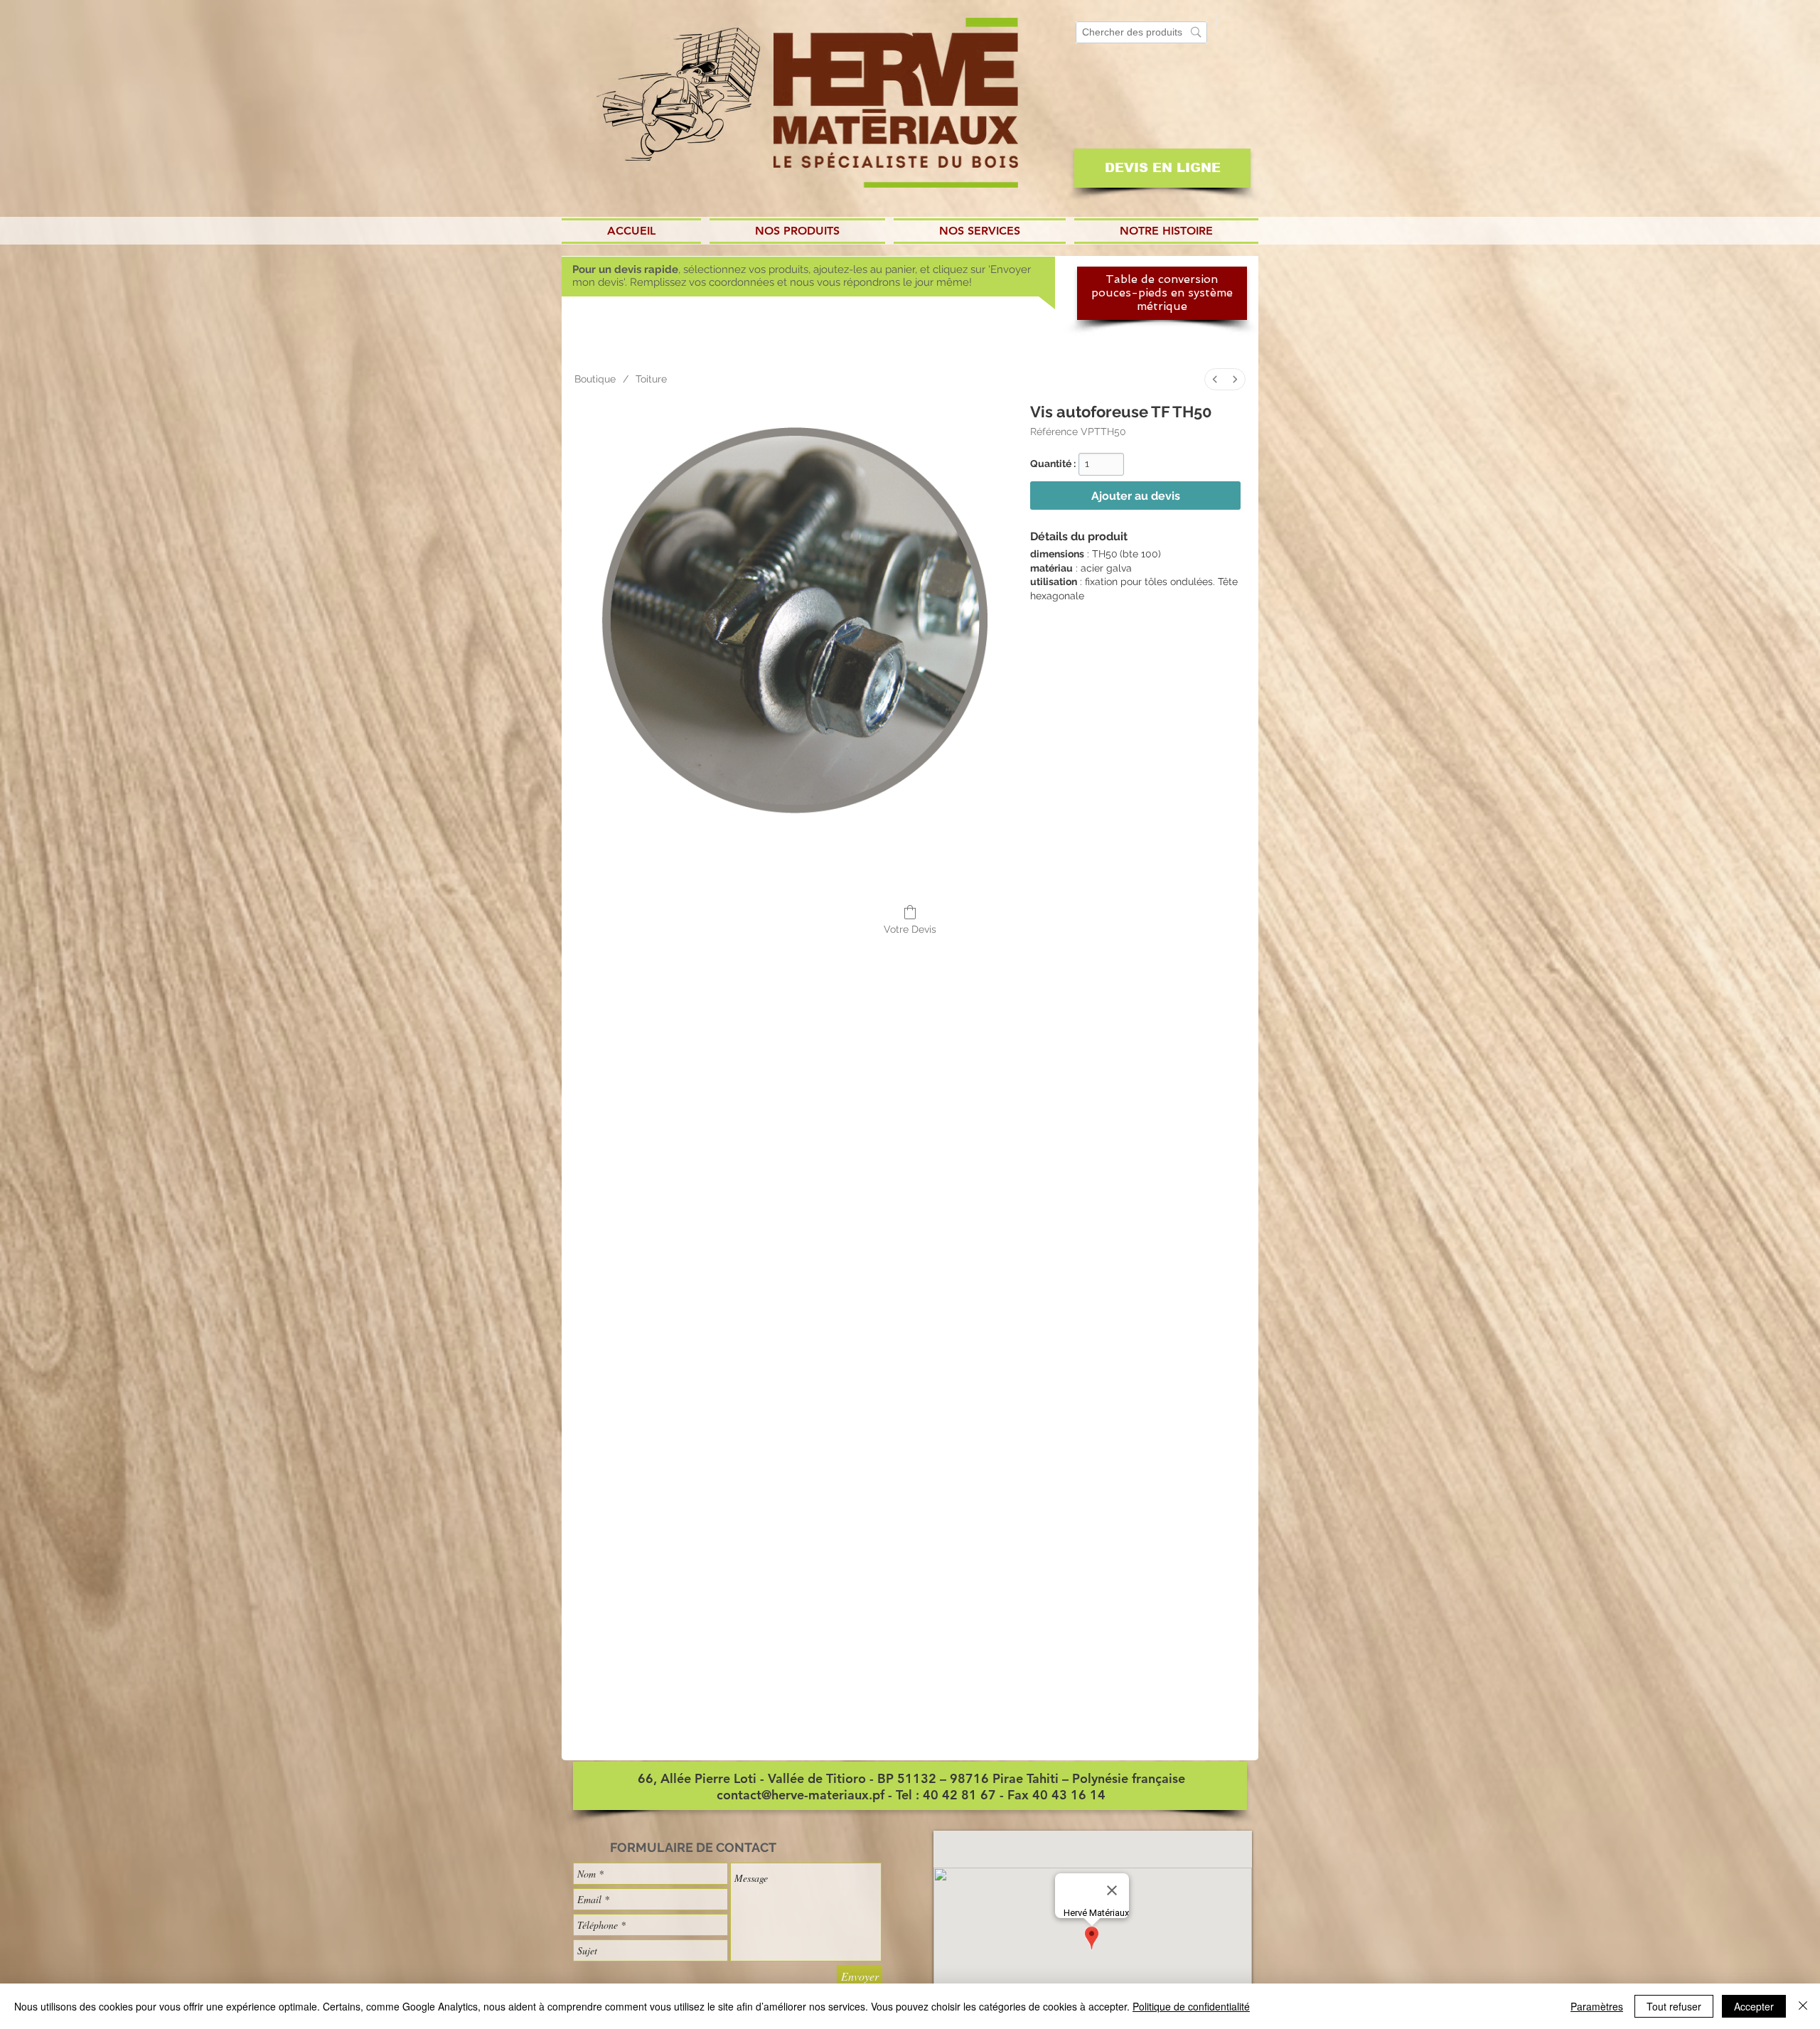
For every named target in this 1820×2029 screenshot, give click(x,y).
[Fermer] (1803, 2006)
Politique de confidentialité (1191, 2006)
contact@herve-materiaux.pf (801, 1795)
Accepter (1754, 2006)
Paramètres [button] (1597, 2006)
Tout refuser (1674, 2006)
